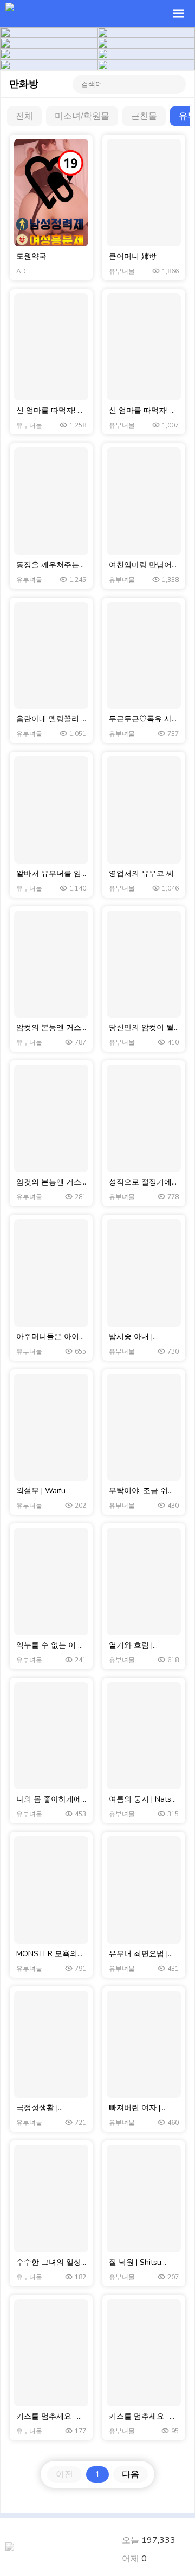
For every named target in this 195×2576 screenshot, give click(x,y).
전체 (24, 116)
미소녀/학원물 (82, 116)
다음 (131, 2474)
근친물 (144, 116)
